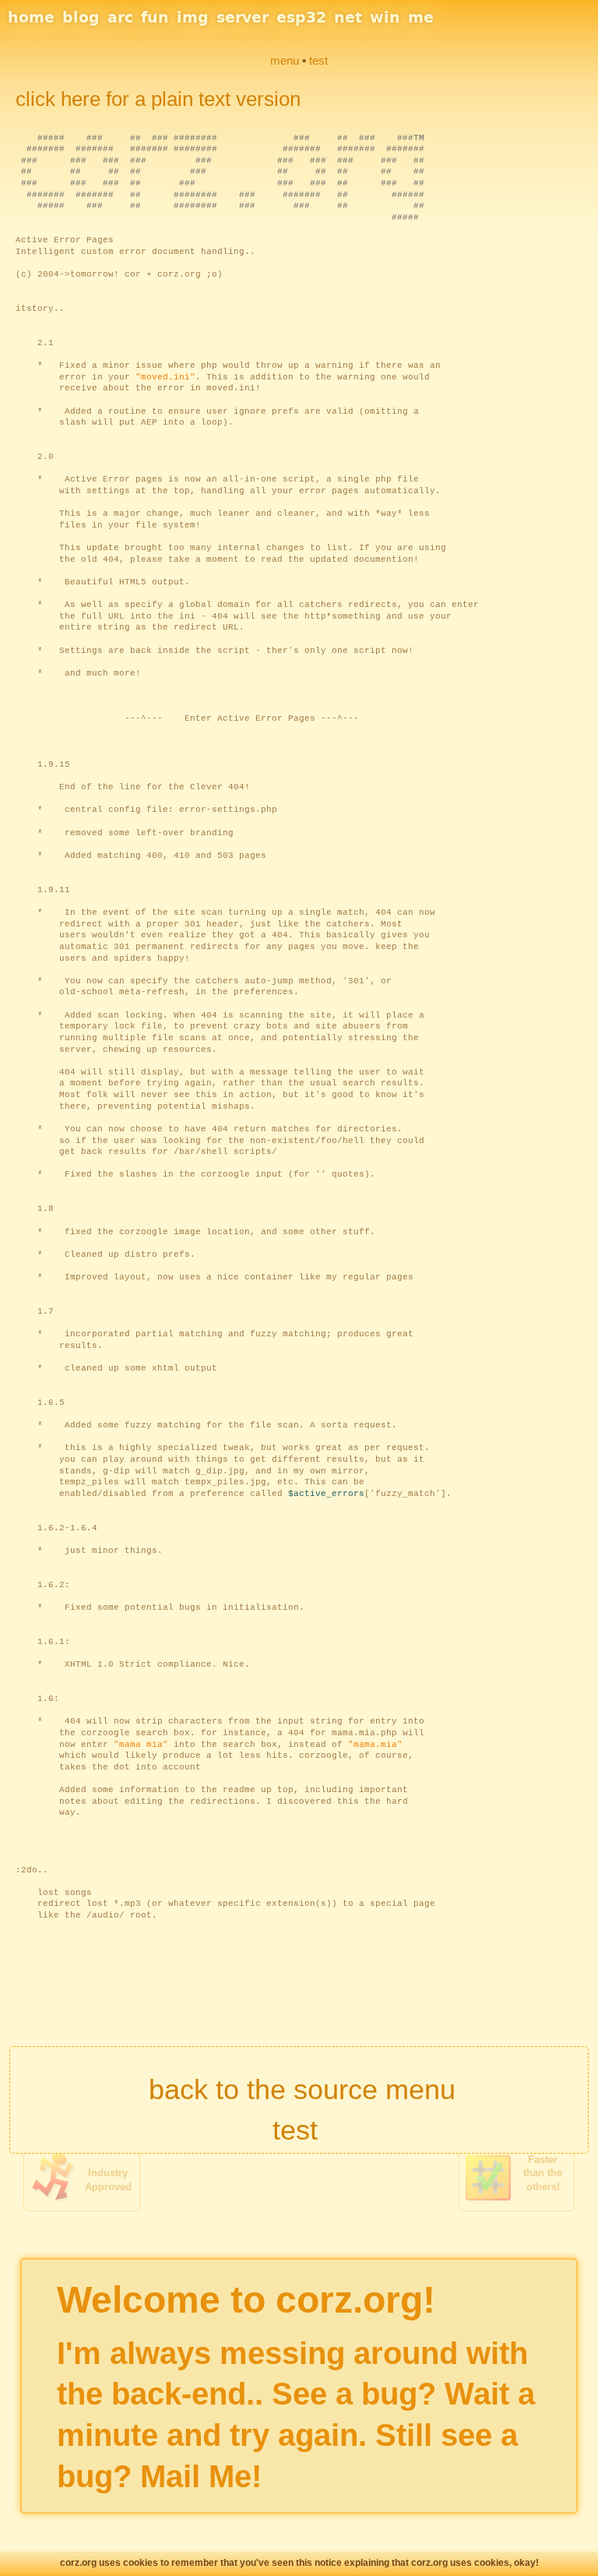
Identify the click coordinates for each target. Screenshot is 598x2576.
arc (120, 17)
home (31, 17)
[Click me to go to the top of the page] (299, 2059)
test (295, 2130)
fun (155, 17)
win (385, 17)
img (193, 17)
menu (285, 60)
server (243, 17)
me (421, 17)
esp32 (301, 17)
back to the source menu (302, 2089)
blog (81, 17)
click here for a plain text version (158, 99)
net (348, 17)
